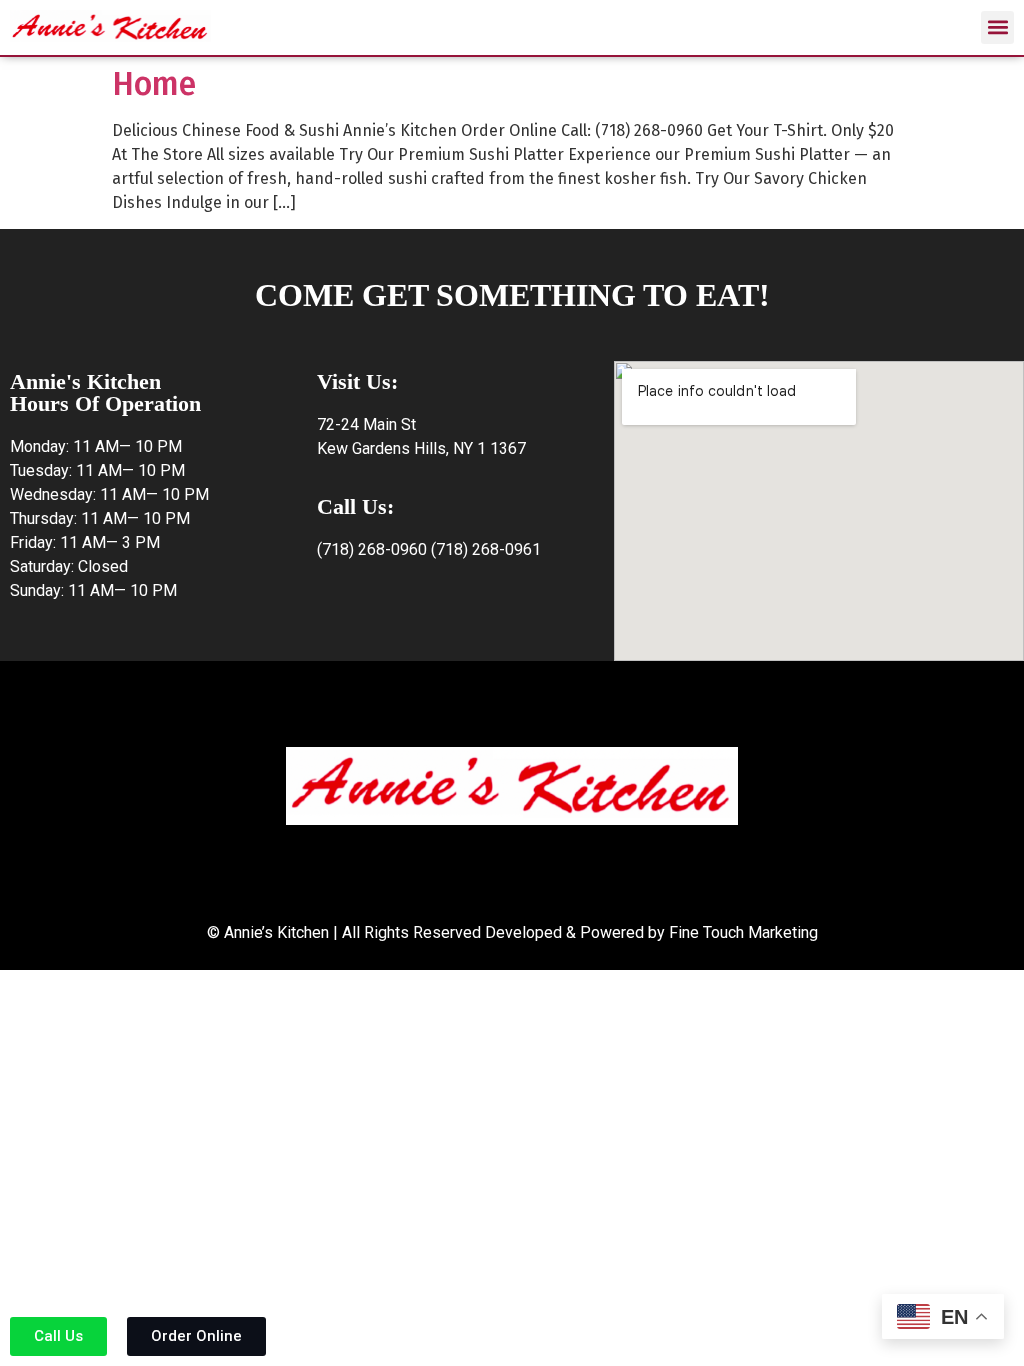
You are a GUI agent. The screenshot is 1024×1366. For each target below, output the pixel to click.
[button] (997, 27)
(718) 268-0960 (372, 549)
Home (154, 84)
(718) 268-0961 (486, 549)
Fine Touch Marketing (743, 932)
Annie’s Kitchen (276, 932)
